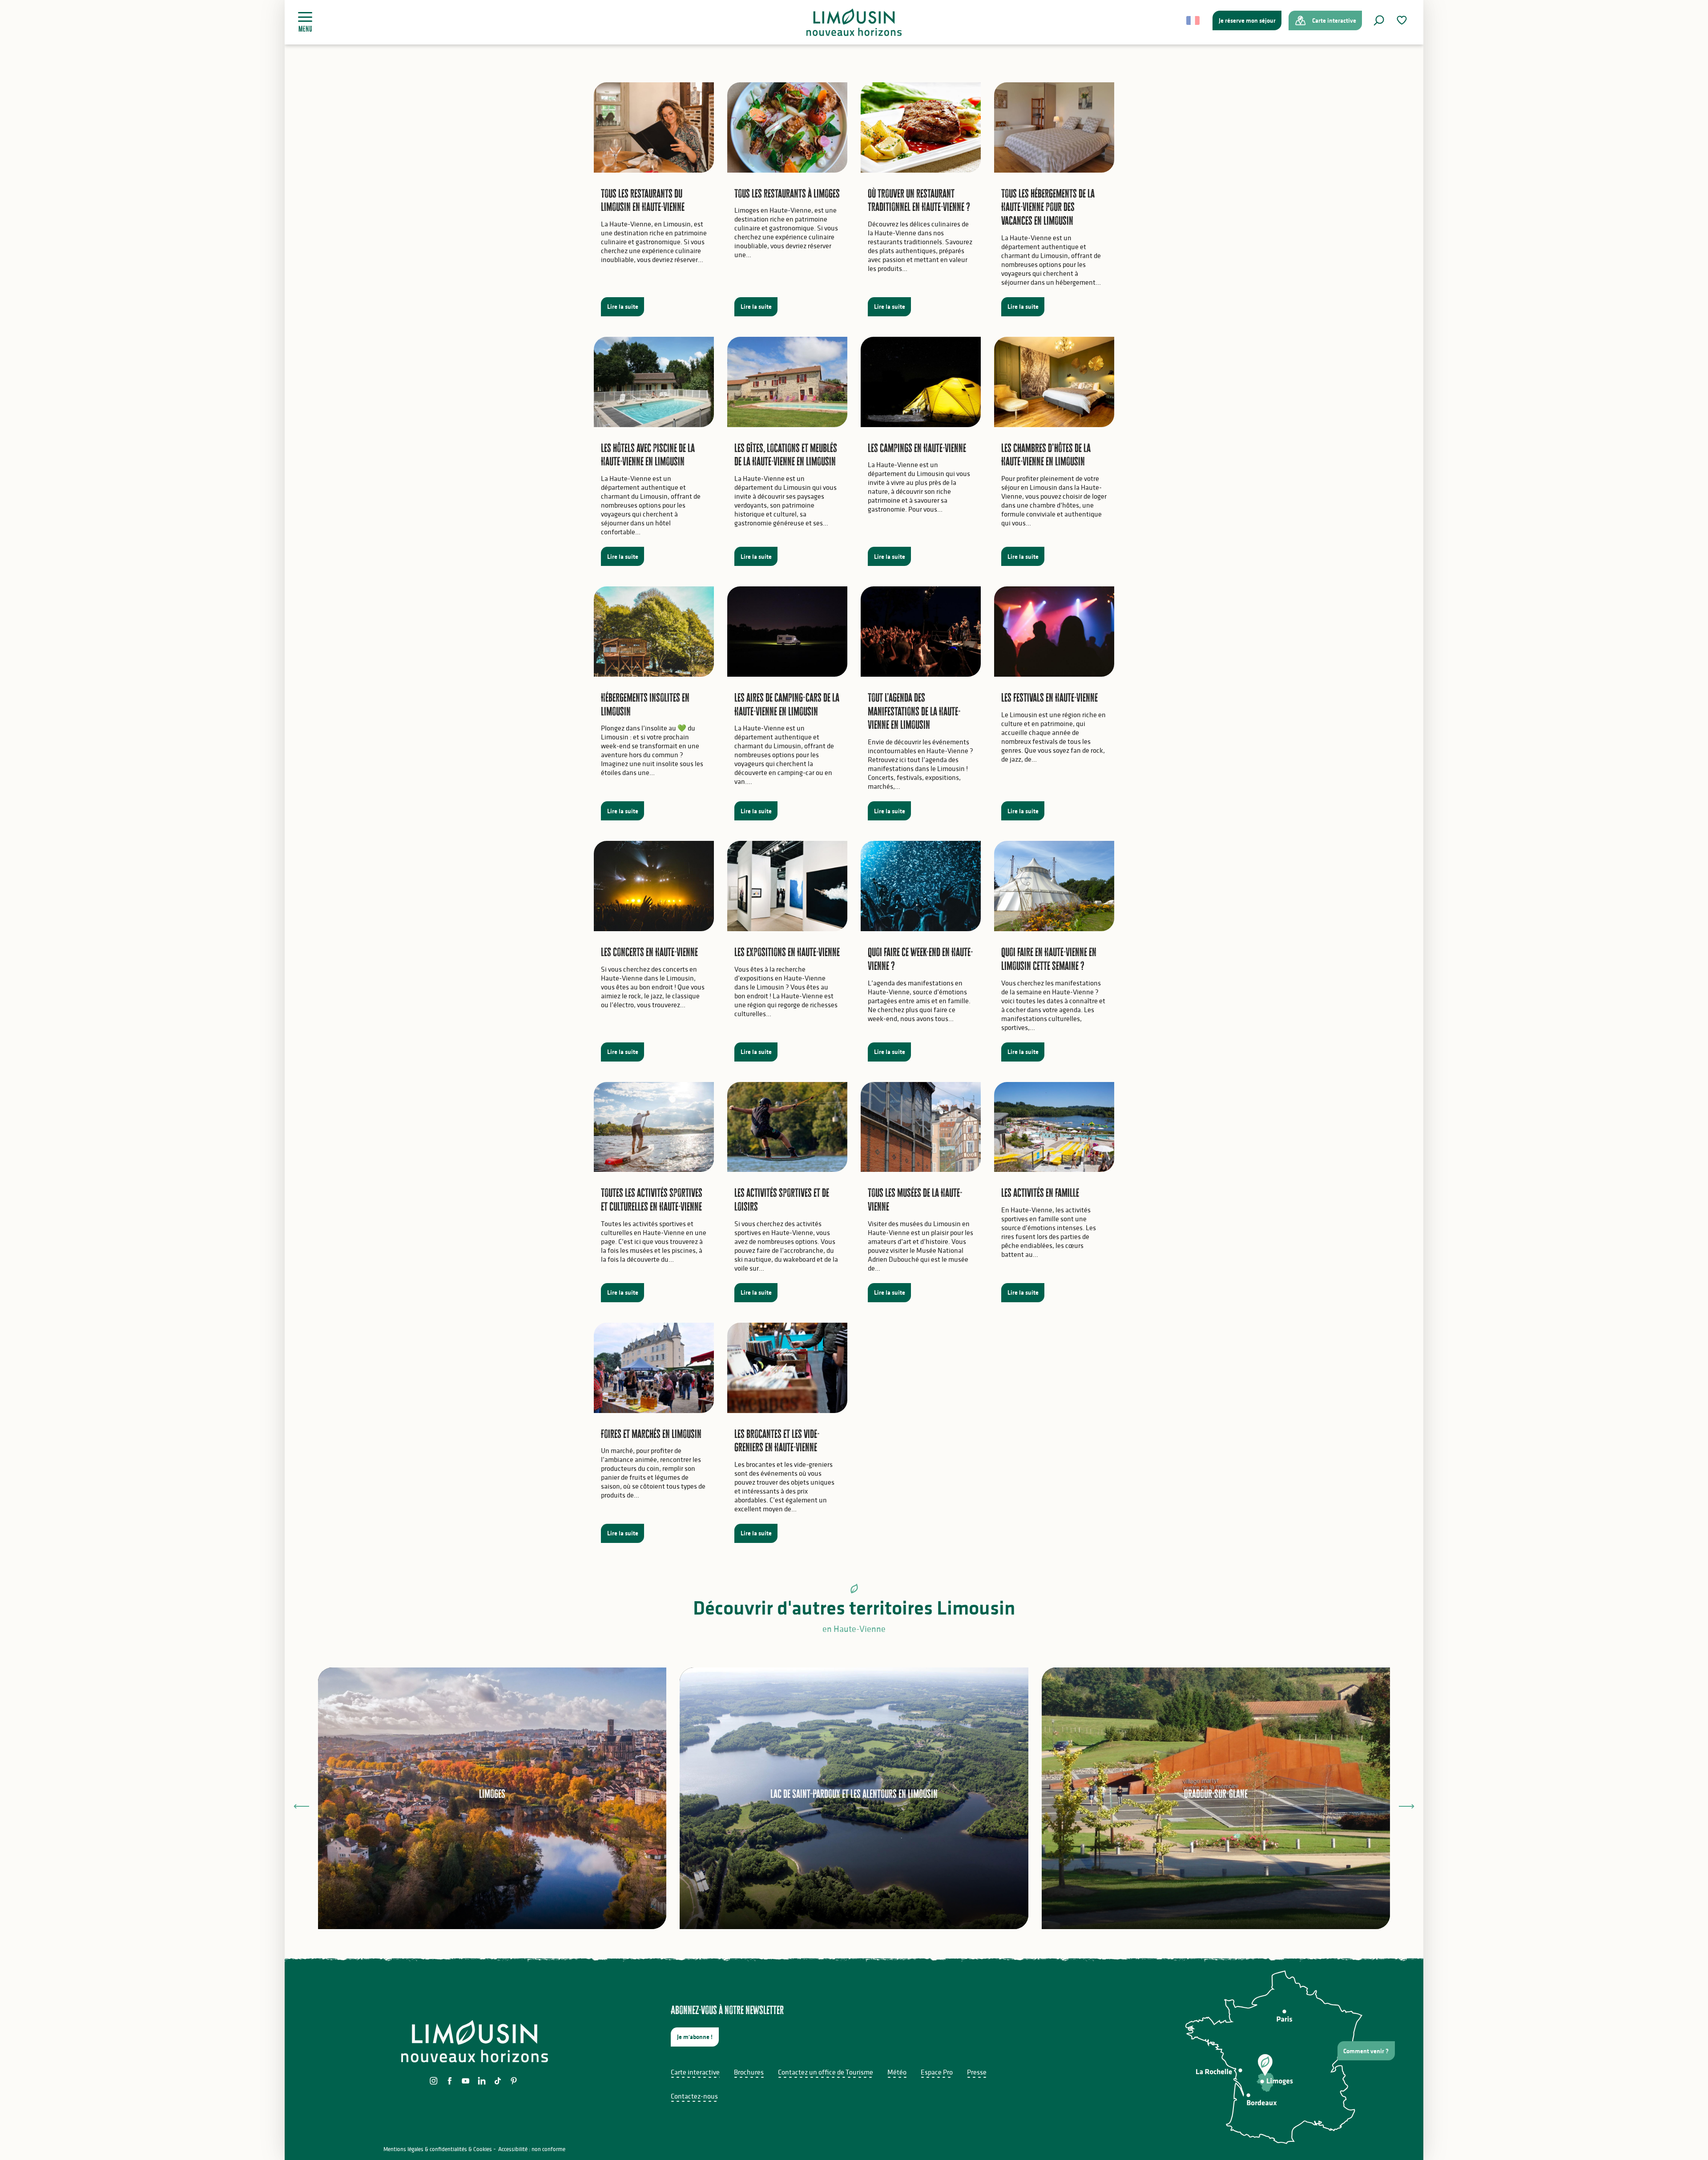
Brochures (749, 2072)
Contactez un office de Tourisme (826, 2072)
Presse (977, 2072)
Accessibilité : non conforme (532, 2149)
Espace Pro (937, 2072)
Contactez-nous (694, 2096)
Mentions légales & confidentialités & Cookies (438, 2149)
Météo (897, 2072)
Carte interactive (695, 2072)
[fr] (1194, 20)
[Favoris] (1403, 20)
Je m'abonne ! (695, 2037)
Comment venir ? (1366, 2051)
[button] (1379, 20)
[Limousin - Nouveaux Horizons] (854, 22)
